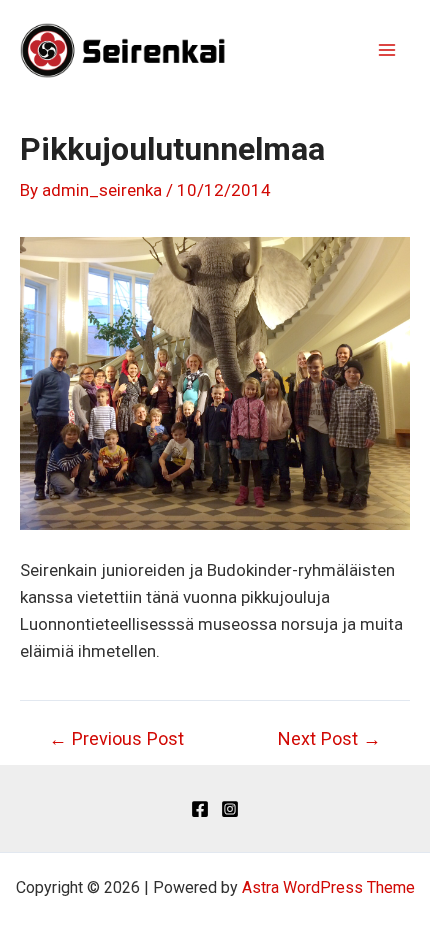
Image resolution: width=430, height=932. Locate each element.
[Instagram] (230, 809)
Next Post (329, 739)
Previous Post (116, 739)
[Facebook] (200, 809)
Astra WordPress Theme (328, 887)
